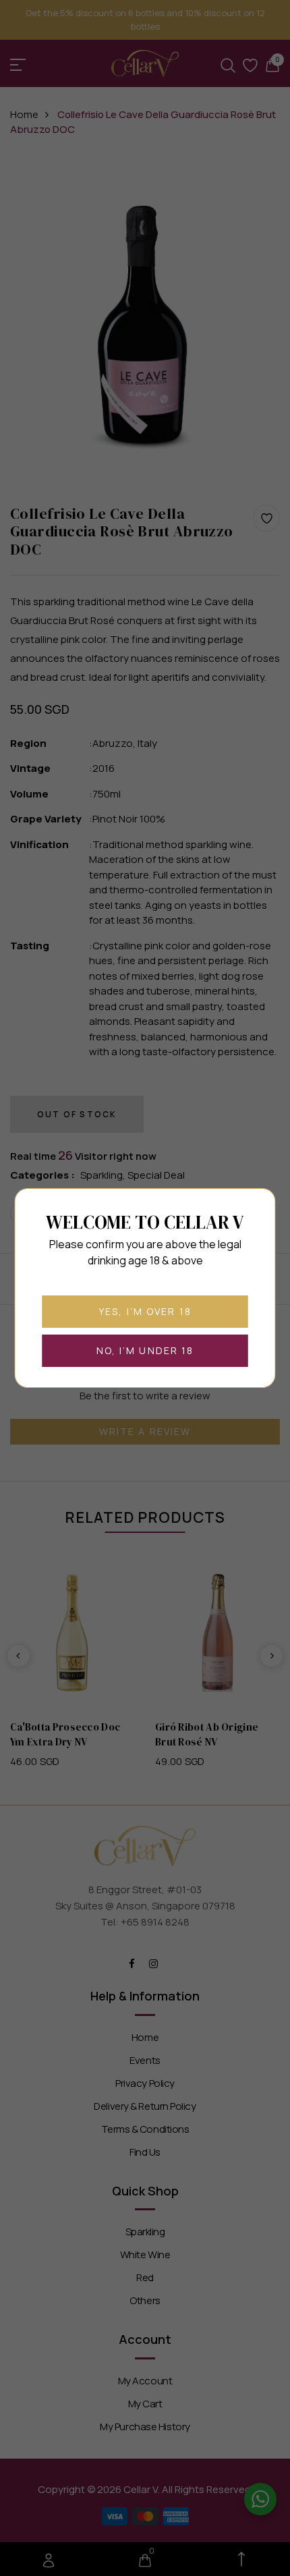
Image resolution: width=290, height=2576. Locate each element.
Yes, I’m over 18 (145, 1311)
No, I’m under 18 (145, 1350)
